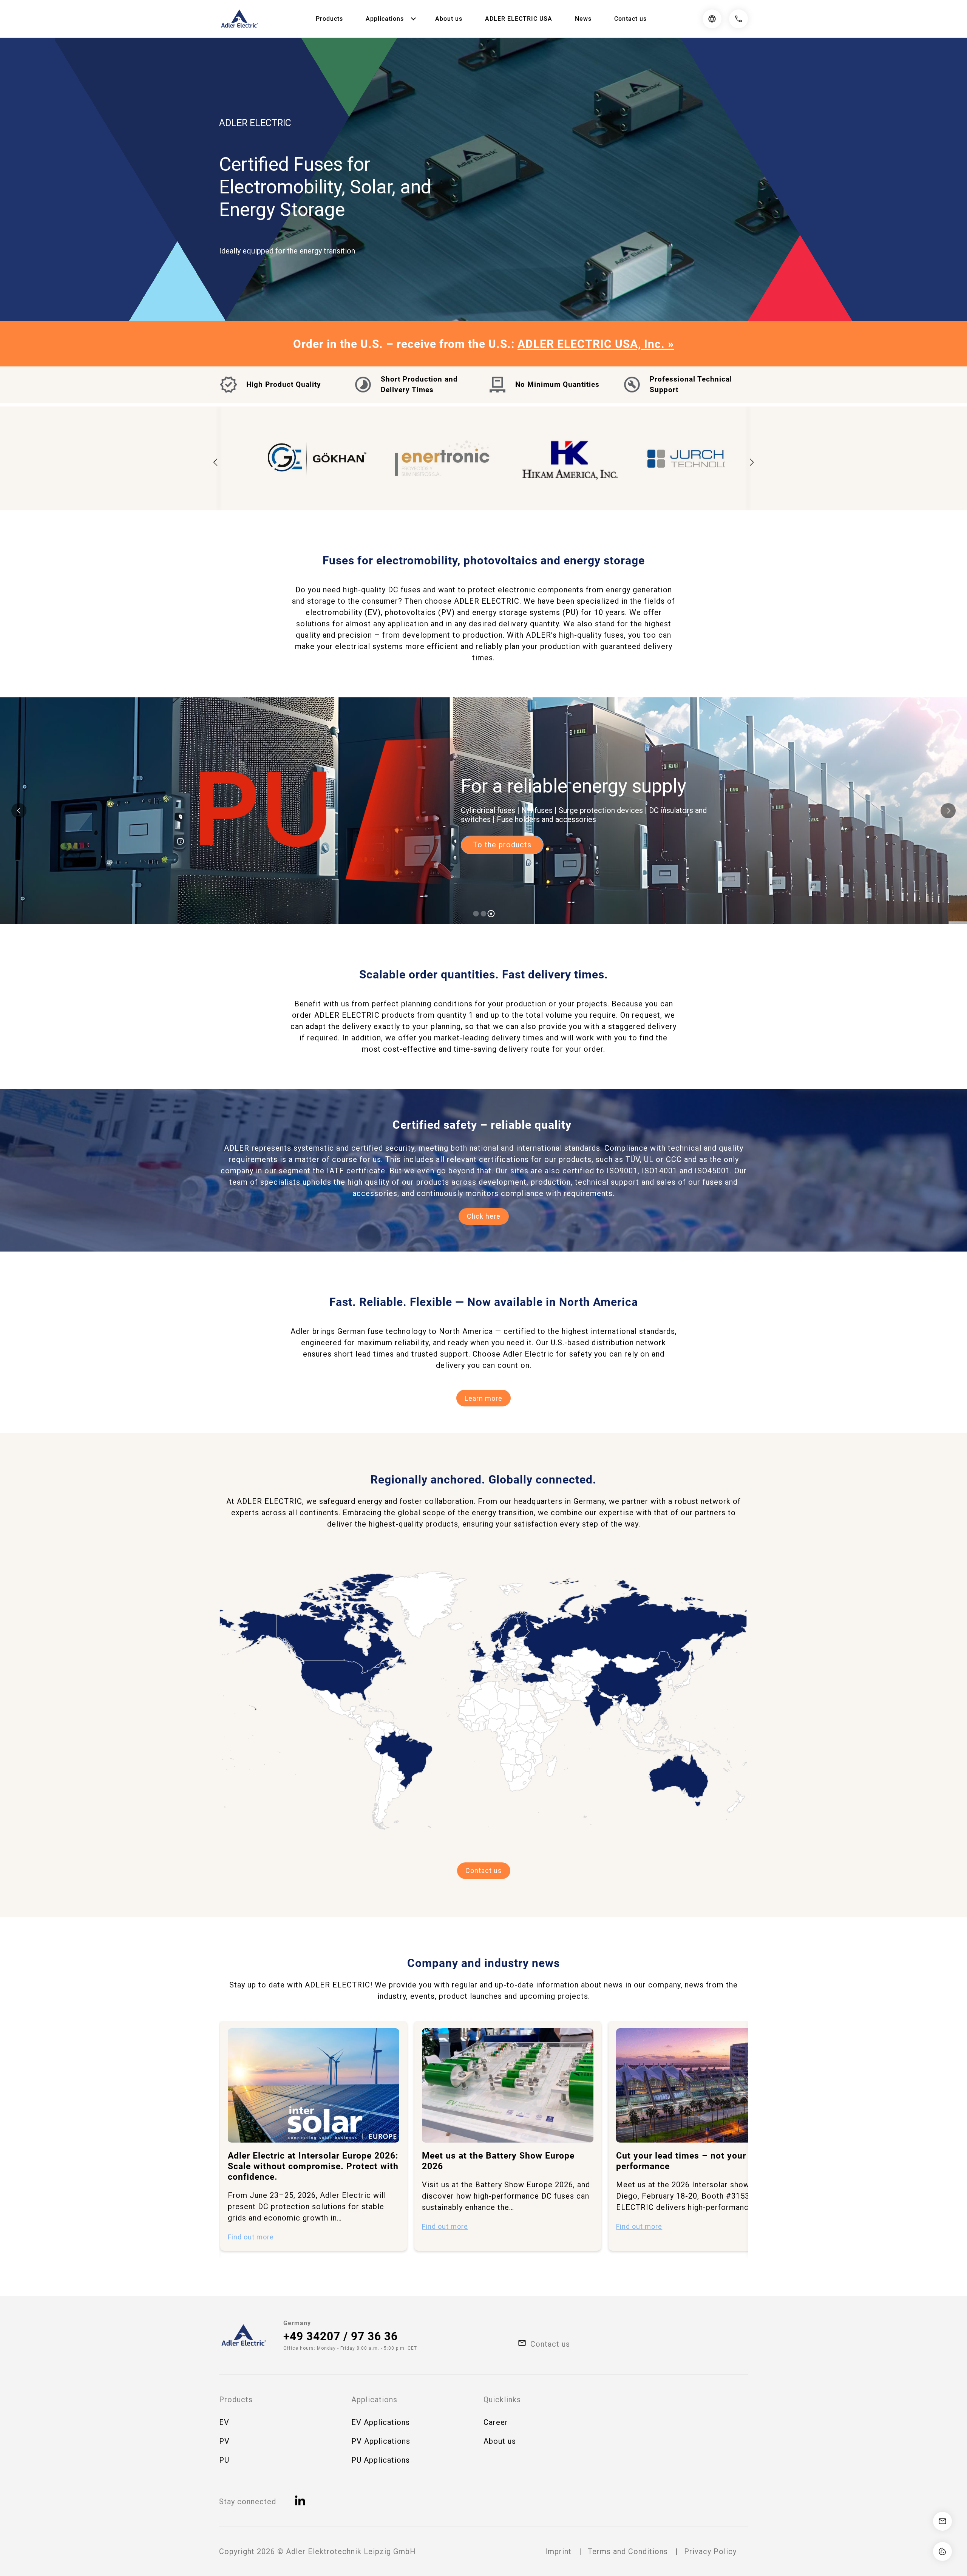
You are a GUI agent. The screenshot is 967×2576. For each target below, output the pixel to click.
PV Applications (381, 2441)
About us (449, 19)
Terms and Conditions (628, 2551)
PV (224, 2441)
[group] (314, 2136)
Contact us (630, 19)
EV (224, 2422)
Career (496, 2422)
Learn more (483, 1398)
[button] (752, 462)
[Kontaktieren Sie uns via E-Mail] (942, 2521)
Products (329, 19)
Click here (484, 1216)
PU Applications (381, 2460)
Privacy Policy (710, 2551)
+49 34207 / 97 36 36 (341, 2336)
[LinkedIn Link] (301, 2502)
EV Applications (381, 2422)
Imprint (558, 2551)
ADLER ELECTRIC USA (519, 19)
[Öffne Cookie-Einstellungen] (942, 2551)
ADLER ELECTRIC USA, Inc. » (596, 344)
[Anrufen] (738, 19)
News (583, 19)
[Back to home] (239, 19)
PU (224, 2460)
